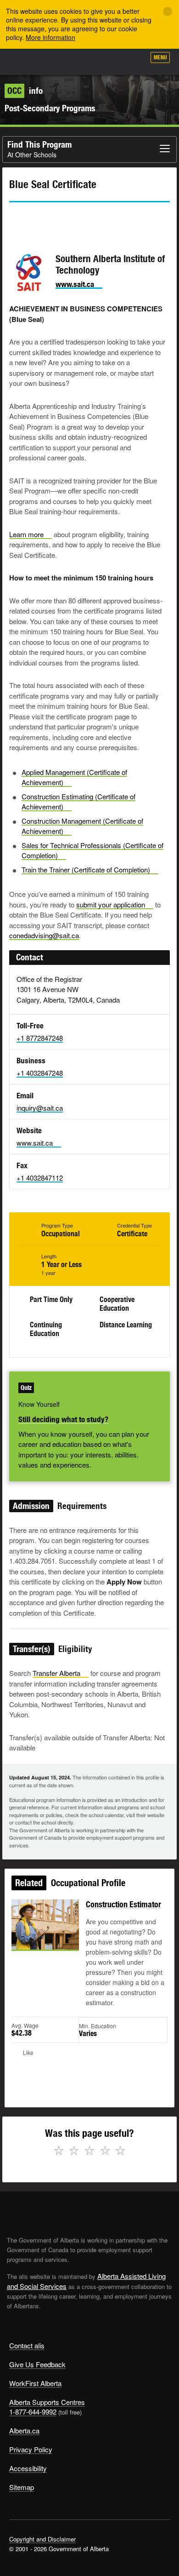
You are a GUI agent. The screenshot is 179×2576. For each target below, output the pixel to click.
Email (94, 219)
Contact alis (27, 2345)
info (25, 91)
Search (134, 61)
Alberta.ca (24, 2430)
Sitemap (22, 2487)
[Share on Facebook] (42, 219)
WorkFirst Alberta (35, 2383)
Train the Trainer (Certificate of (86, 869)
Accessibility (28, 2468)
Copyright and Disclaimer (42, 2539)
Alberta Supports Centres (47, 2402)
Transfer (56, 1673)
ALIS (56, 62)
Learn (26, 534)
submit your (111, 904)
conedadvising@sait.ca (44, 935)
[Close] (168, 11)
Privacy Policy (31, 2449)
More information (50, 37)
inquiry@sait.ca (40, 1108)
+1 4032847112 (40, 1178)
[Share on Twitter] (16, 219)
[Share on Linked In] (68, 219)
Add (89, 61)
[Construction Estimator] (45, 1935)
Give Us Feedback (37, 2364)
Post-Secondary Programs (50, 108)
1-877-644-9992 (33, 2412)
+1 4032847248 (40, 1073)
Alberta (24, 62)
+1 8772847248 (40, 1038)
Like (112, 60)
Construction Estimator (123, 1904)
